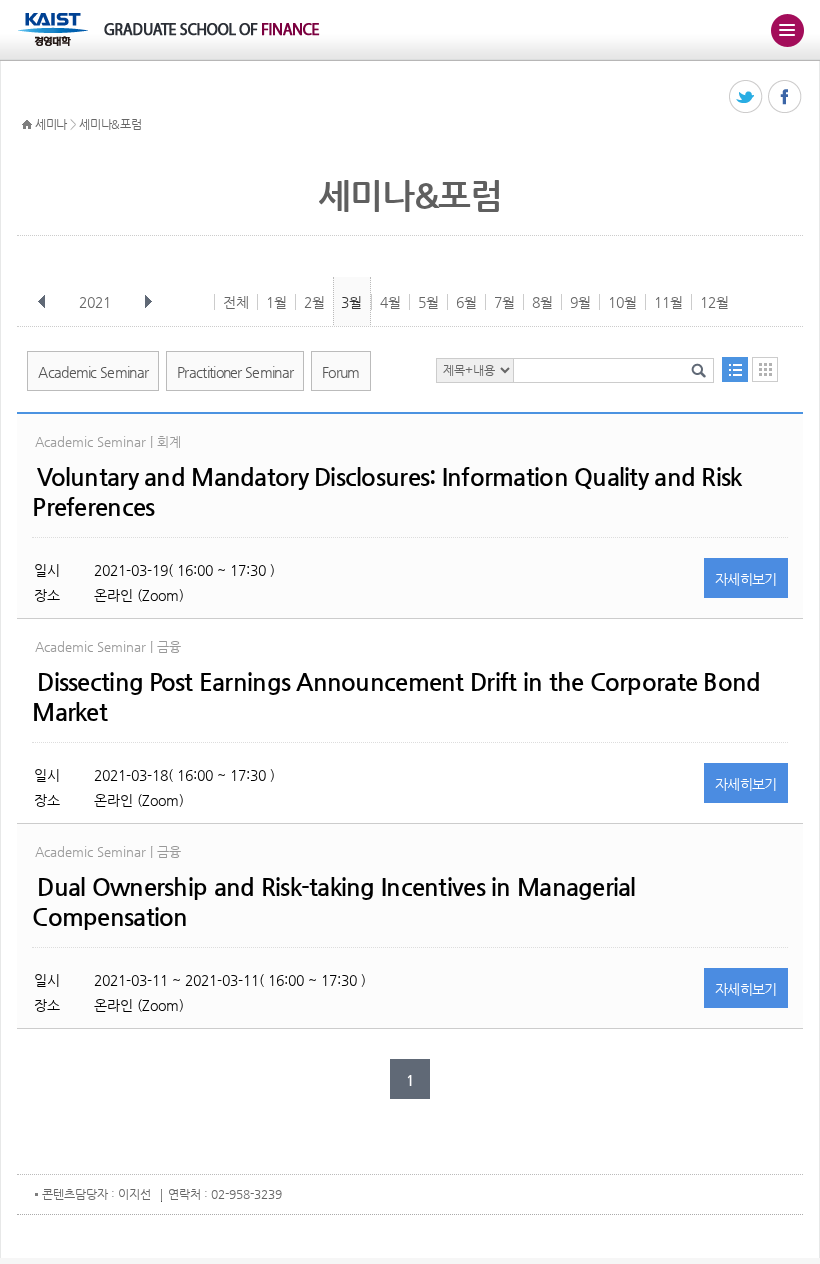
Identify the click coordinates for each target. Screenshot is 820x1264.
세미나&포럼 (110, 124)
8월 (542, 302)
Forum (341, 372)
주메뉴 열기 (787, 30)
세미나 (51, 124)
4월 (390, 302)
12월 (714, 302)
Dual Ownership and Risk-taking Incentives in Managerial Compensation (333, 902)
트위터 (746, 97)
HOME (27, 125)
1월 (276, 302)
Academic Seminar (93, 372)
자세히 (746, 579)
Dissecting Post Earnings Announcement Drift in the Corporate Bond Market (396, 697)
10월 (622, 302)
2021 (95, 302)
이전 (42, 302)
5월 (428, 302)
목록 (735, 369)
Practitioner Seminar (235, 372)
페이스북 (785, 97)
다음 (148, 302)
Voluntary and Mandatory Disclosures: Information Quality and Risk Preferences (386, 492)
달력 (765, 369)
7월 (504, 302)
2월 (314, 302)
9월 (580, 302)
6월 (466, 302)
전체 (236, 302)
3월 (351, 302)
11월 (668, 302)
